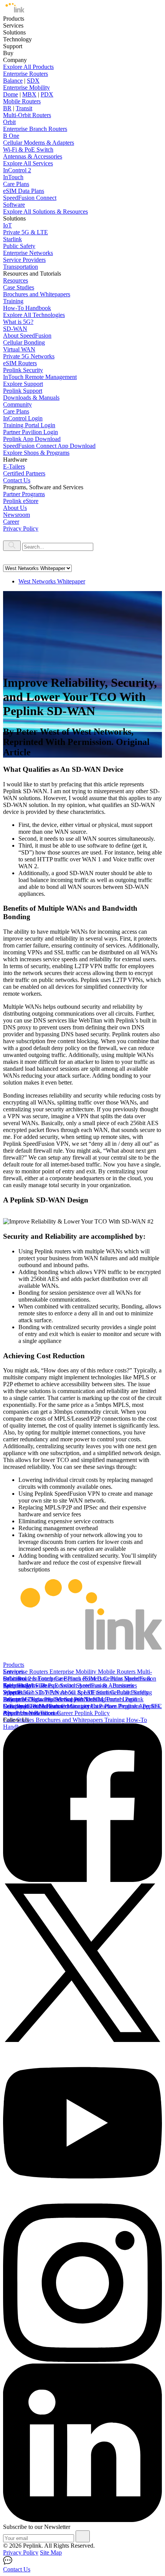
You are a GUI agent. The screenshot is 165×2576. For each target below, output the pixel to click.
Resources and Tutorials (32, 1713)
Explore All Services (28, 163)
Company (15, 1706)
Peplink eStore (21, 501)
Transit (24, 108)
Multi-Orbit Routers (27, 115)
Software (14, 205)
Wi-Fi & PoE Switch (28, 149)
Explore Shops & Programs (36, 453)
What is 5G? (18, 322)
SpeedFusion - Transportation (40, 1685)
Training (13, 301)
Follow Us (16, 1720)
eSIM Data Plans (24, 191)
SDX (33, 81)
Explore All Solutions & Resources (45, 212)
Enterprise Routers (26, 74)
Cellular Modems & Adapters (39, 143)
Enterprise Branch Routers (35, 129)
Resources (16, 280)
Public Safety (19, 246)
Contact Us (17, 480)
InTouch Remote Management (40, 377)
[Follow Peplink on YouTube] (82, 2200)
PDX (47, 94)
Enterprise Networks (28, 253)
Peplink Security (23, 370)
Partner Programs (24, 494)
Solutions (14, 1678)
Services (13, 1672)
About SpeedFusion (27, 336)
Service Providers (24, 260)
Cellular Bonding (24, 342)
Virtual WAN (19, 349)
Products (14, 1665)
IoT (7, 225)
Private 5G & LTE (26, 232)
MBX (29, 94)
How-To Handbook (27, 308)
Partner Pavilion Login (31, 432)
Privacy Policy (21, 528)
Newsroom (16, 515)
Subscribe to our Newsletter (37, 2527)
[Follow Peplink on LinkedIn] (82, 2520)
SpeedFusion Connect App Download (49, 446)
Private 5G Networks (29, 356)
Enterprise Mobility (26, 87)
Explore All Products (28, 67)
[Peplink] (14, 12)
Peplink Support (23, 391)
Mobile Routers (22, 101)
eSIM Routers (20, 363)
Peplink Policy (92, 1713)
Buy (8, 1699)
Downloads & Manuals (31, 398)
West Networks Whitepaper (52, 581)
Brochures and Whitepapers (37, 294)
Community (17, 404)
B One (11, 136)
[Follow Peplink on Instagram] (82, 2360)
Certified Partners (24, 473)
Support (13, 1692)
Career (11, 522)
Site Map (51, 2552)
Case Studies (19, 287)
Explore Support (23, 384)
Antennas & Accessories (33, 156)
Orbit (9, 122)
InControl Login (23, 418)
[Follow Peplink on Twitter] (82, 2040)
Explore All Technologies (34, 315)
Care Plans (16, 184)
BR (7, 108)
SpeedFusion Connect (30, 198)
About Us (15, 508)
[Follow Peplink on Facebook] (82, 1880)
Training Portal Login (29, 425)
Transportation (21, 267)
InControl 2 (17, 170)
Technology (17, 1685)
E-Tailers (14, 466)
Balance (13, 81)
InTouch (13, 177)
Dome (11, 94)
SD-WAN (15, 329)
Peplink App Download (32, 439)
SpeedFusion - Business (105, 1685)
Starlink (12, 239)
